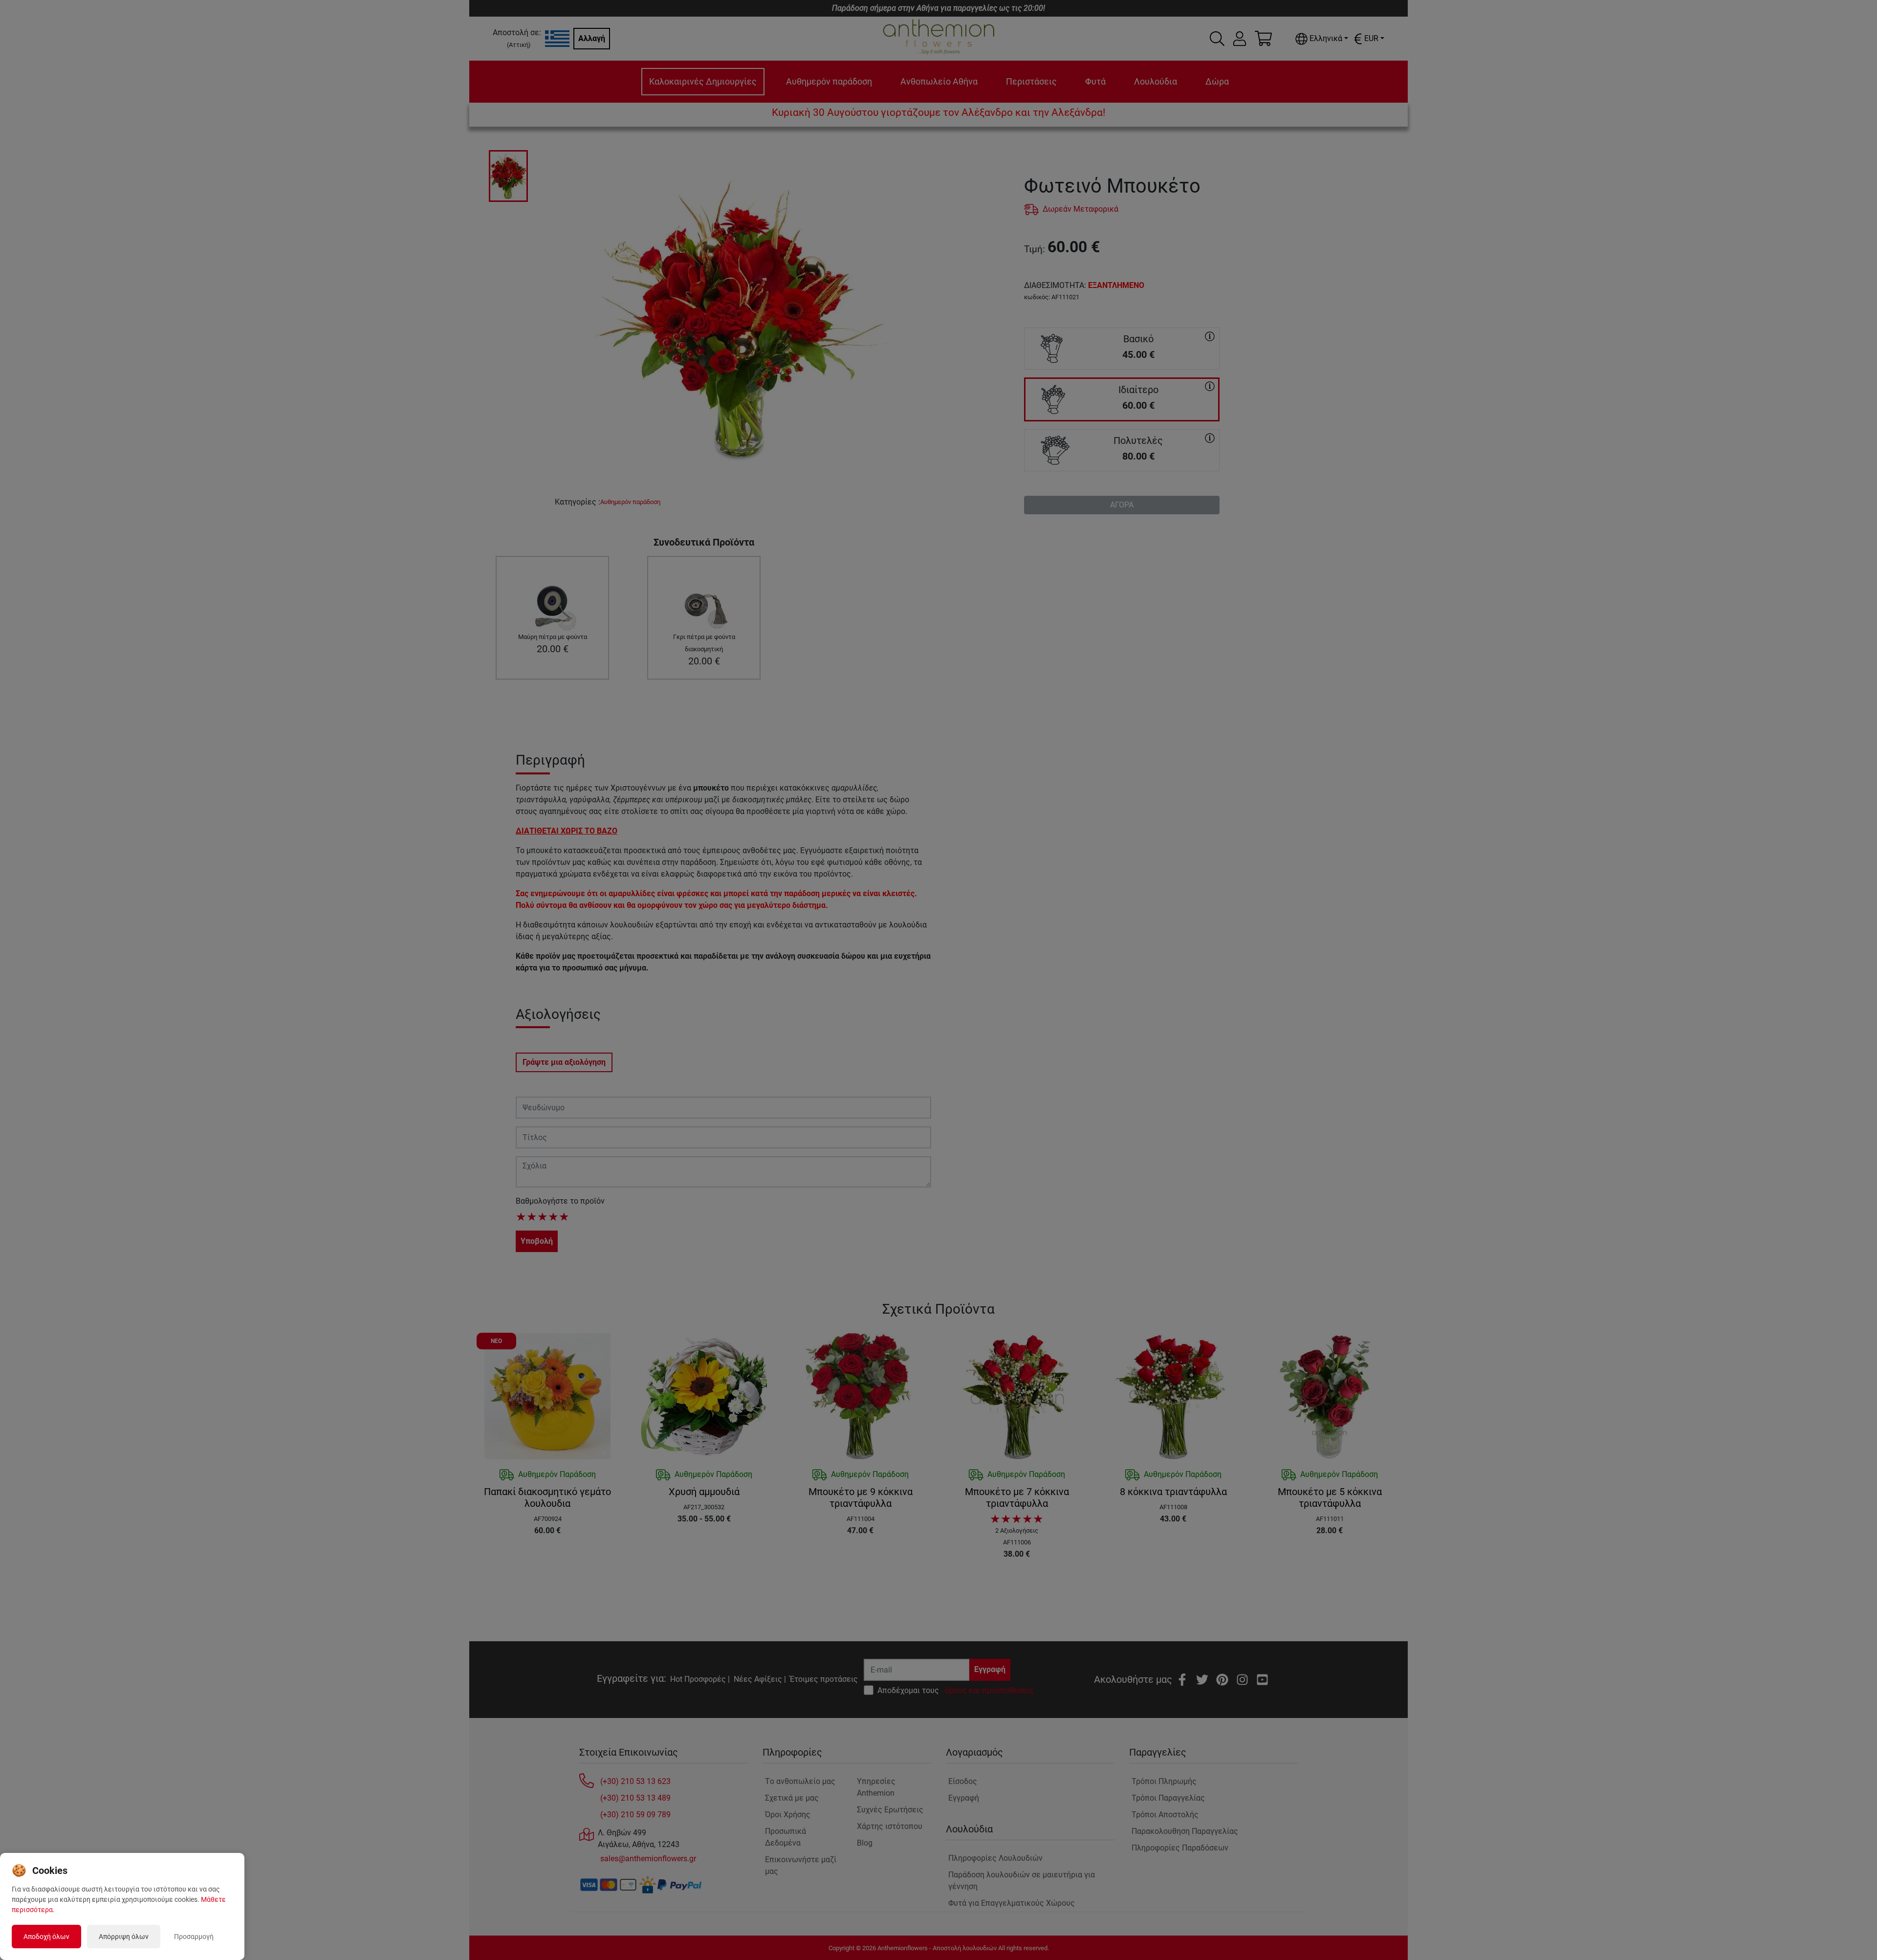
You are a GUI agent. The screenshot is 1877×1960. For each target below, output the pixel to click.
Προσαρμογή (194, 1937)
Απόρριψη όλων (124, 1937)
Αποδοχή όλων (46, 1937)
